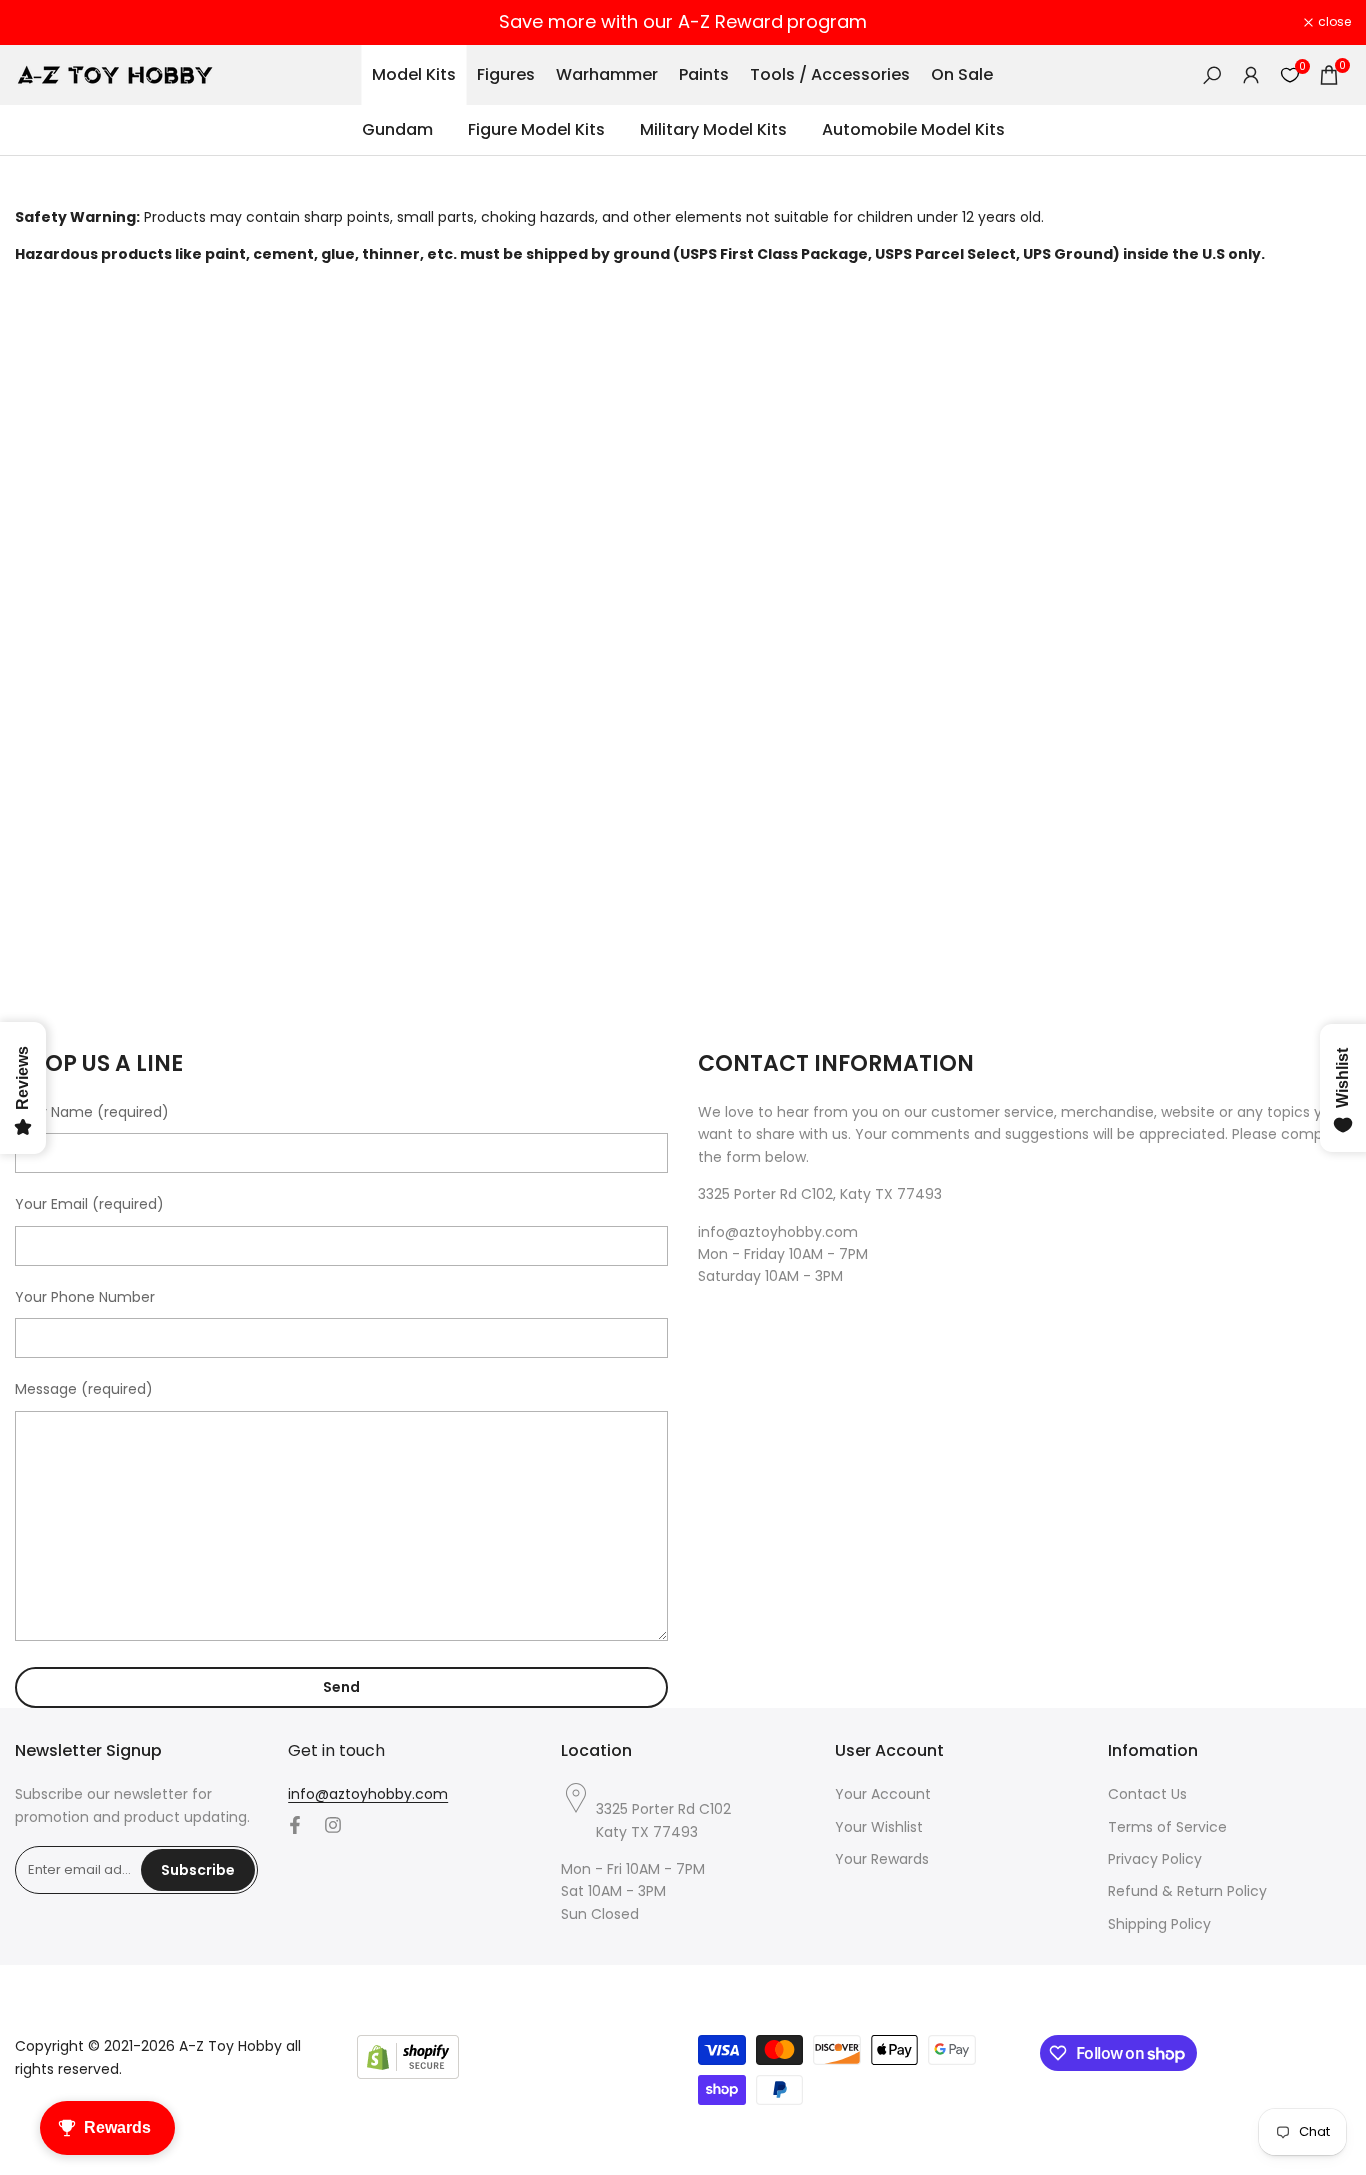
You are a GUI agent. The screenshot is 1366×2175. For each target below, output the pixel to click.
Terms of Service (1167, 1827)
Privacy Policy (1155, 1859)
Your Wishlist (879, 1827)
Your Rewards (882, 1859)
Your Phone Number (85, 1297)
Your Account (883, 1794)
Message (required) (84, 1389)
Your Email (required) (89, 1204)
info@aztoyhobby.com (368, 1794)
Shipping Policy (1159, 1924)
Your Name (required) (92, 1112)
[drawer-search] (1212, 75)
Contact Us (1147, 1794)
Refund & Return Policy (1187, 1891)
